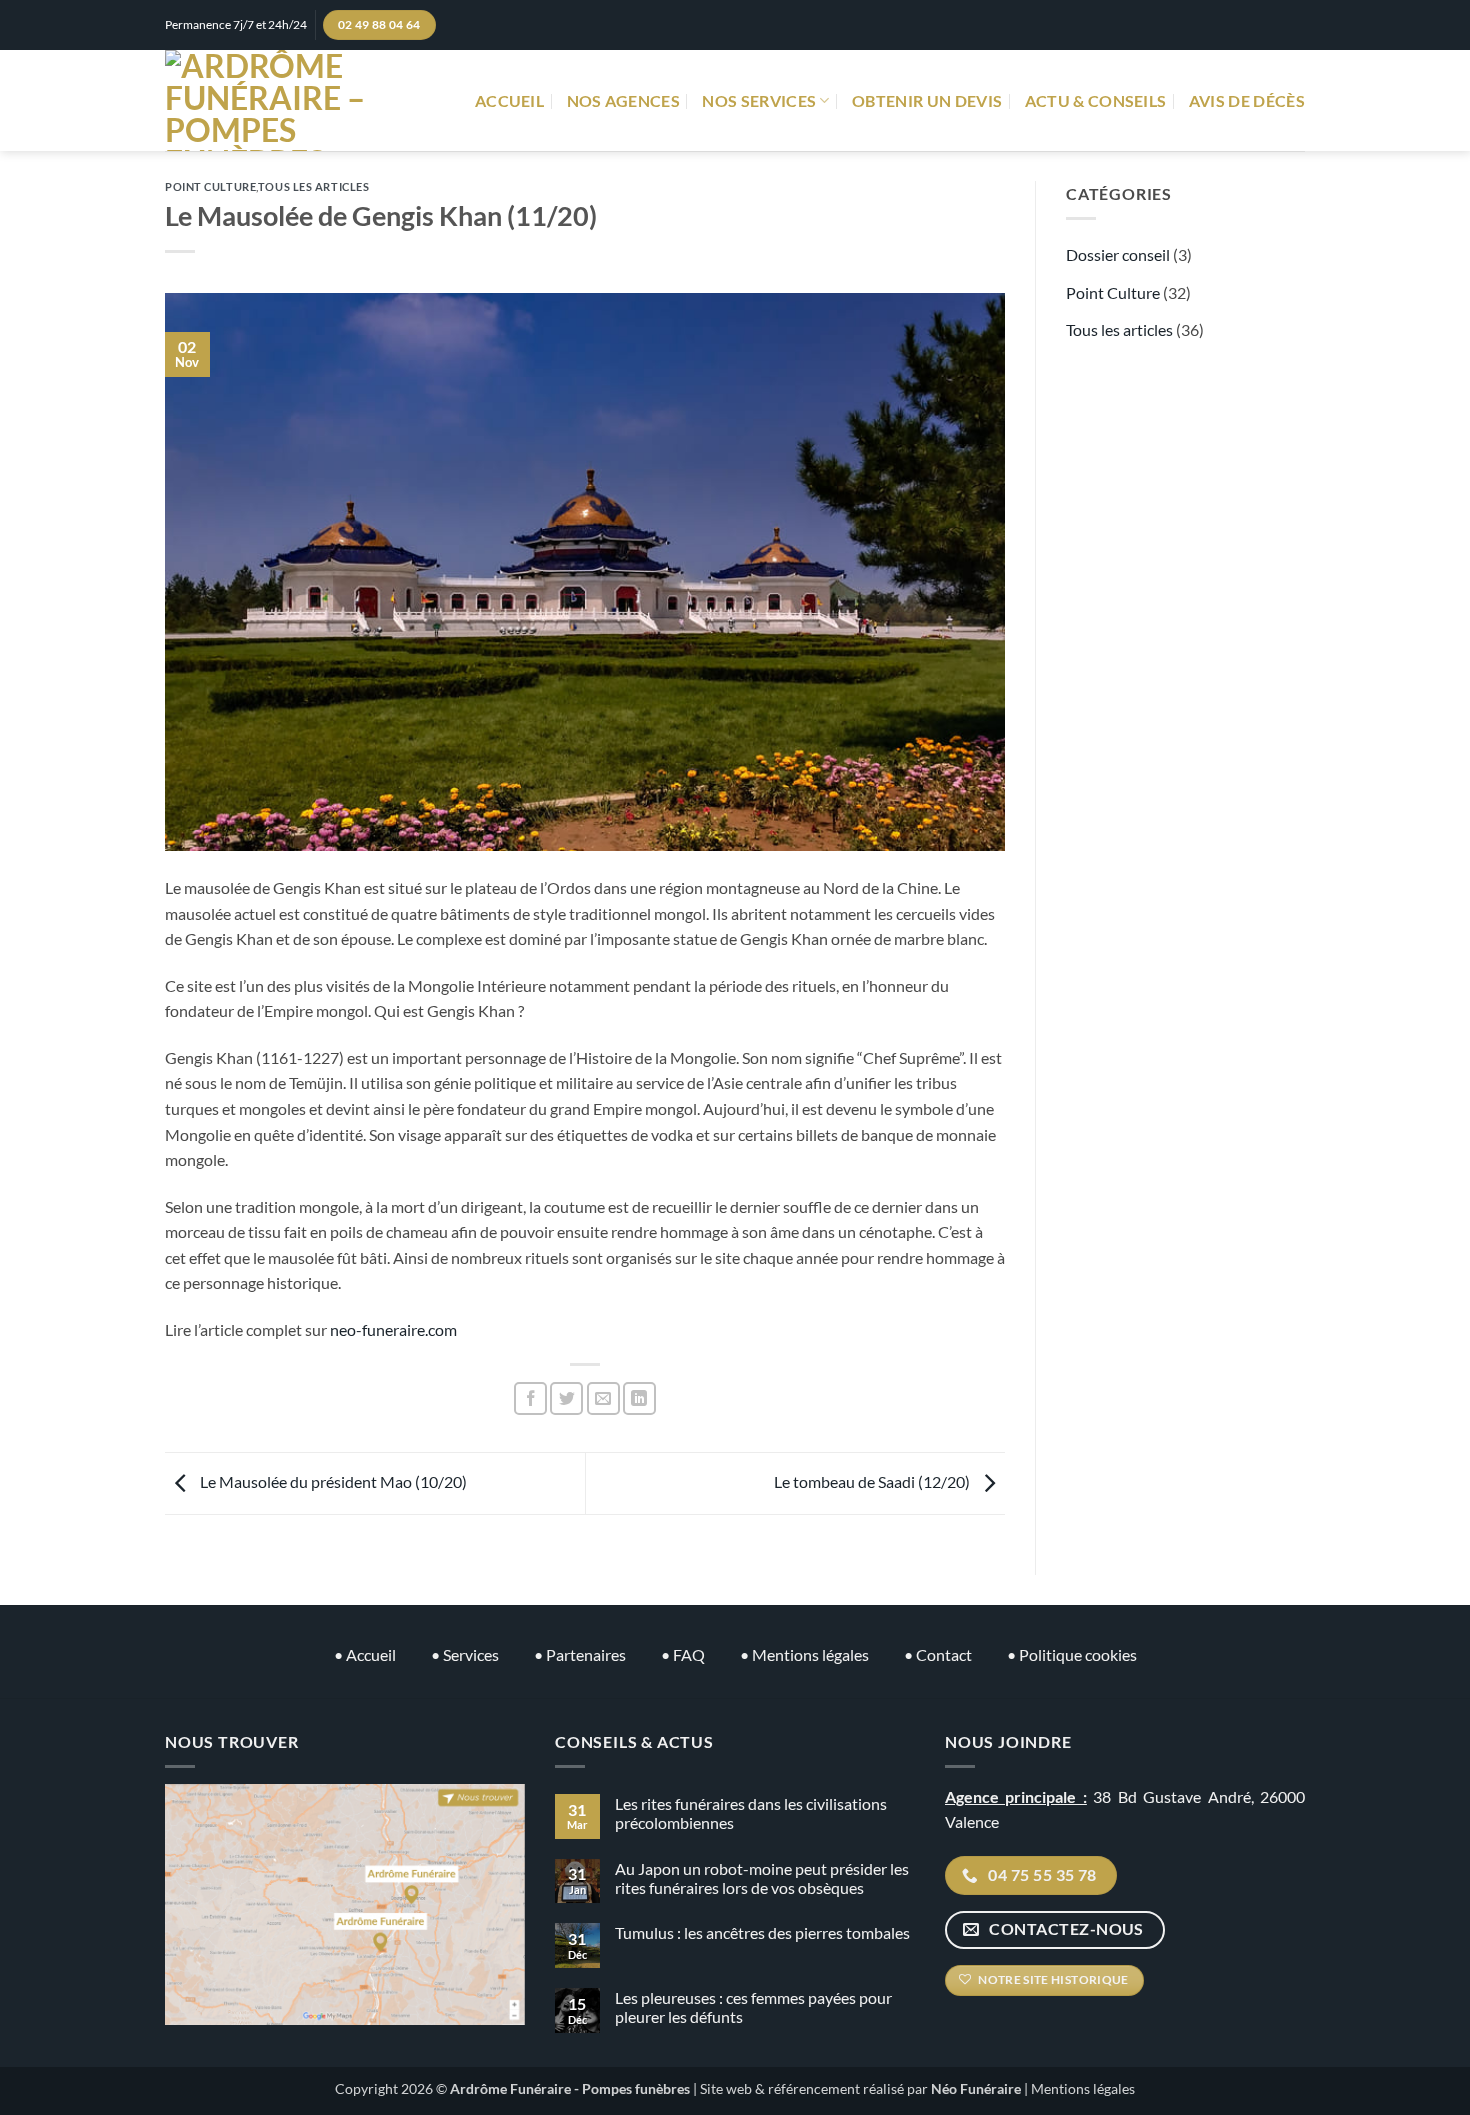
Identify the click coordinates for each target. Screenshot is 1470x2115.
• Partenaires (580, 1654)
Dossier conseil (1118, 254)
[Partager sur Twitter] (566, 1398)
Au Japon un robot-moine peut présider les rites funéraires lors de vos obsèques (762, 1878)
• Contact (938, 1654)
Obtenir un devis (927, 100)
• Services (465, 1654)
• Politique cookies (1072, 1654)
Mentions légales (1083, 2088)
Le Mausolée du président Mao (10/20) (332, 1481)
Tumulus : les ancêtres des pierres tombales (762, 1932)
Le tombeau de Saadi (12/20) (873, 1481)
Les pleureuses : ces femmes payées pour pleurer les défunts (753, 2007)
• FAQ (683, 1654)
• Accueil (365, 1654)
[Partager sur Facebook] (530, 1398)
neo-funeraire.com (393, 1329)
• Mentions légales (804, 1654)
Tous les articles (314, 186)
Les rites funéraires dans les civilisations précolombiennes (751, 1813)
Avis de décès (1247, 100)
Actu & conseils (1096, 100)
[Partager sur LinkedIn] (639, 1398)
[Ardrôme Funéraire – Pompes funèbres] (285, 100)
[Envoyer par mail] (603, 1398)
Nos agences (624, 100)
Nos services (759, 100)
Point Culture (210, 186)
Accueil (509, 100)
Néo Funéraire (976, 2088)
